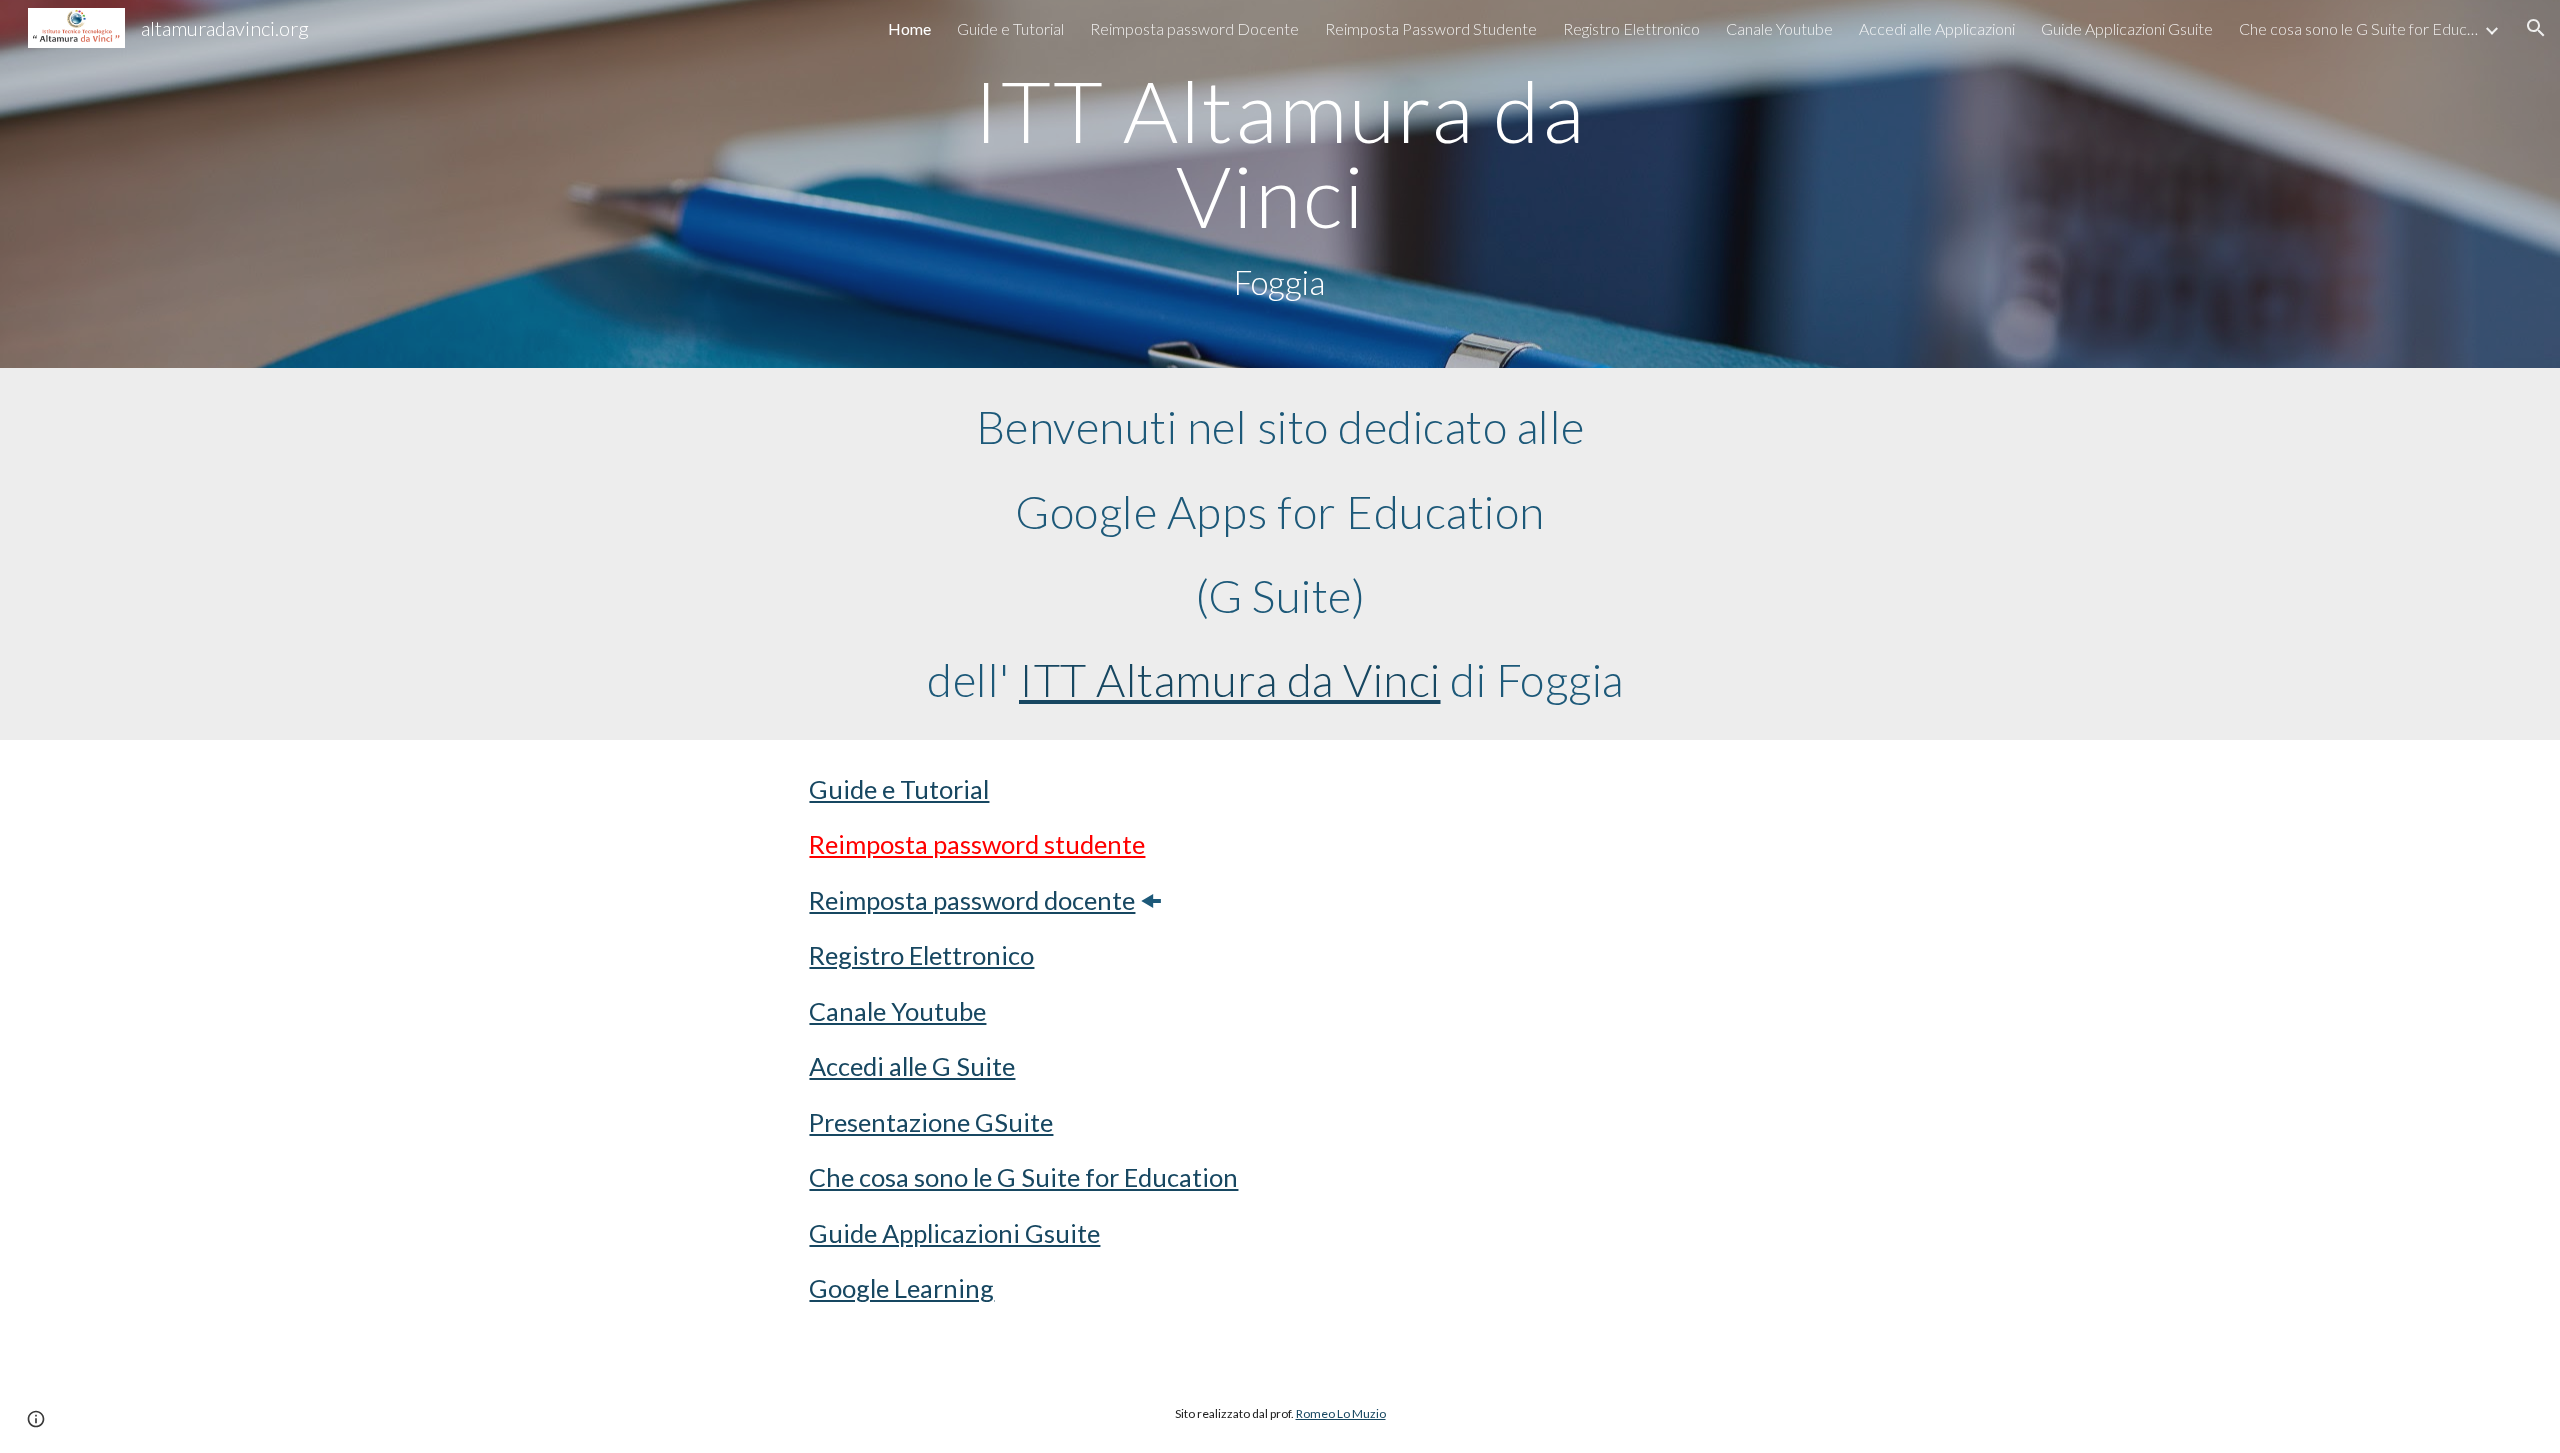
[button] (2536, 28)
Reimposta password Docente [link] (1194, 28)
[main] (1280, 184)
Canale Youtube (897, 1011)
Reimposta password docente (972, 900)
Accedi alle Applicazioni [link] (1937, 28)
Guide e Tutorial (899, 789)
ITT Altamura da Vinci (1230, 679)
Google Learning (901, 1288)
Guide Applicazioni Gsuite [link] (2127, 28)
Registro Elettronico (921, 955)
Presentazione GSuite (931, 1122)
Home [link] (909, 28)
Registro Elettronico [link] (1631, 28)
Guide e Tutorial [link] (1010, 28)
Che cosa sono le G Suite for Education (1023, 1177)
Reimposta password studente (977, 844)
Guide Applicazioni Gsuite (954, 1233)
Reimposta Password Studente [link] (1431, 28)
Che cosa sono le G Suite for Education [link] (2359, 28)
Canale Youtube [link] (1779, 28)
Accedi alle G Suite (912, 1066)
